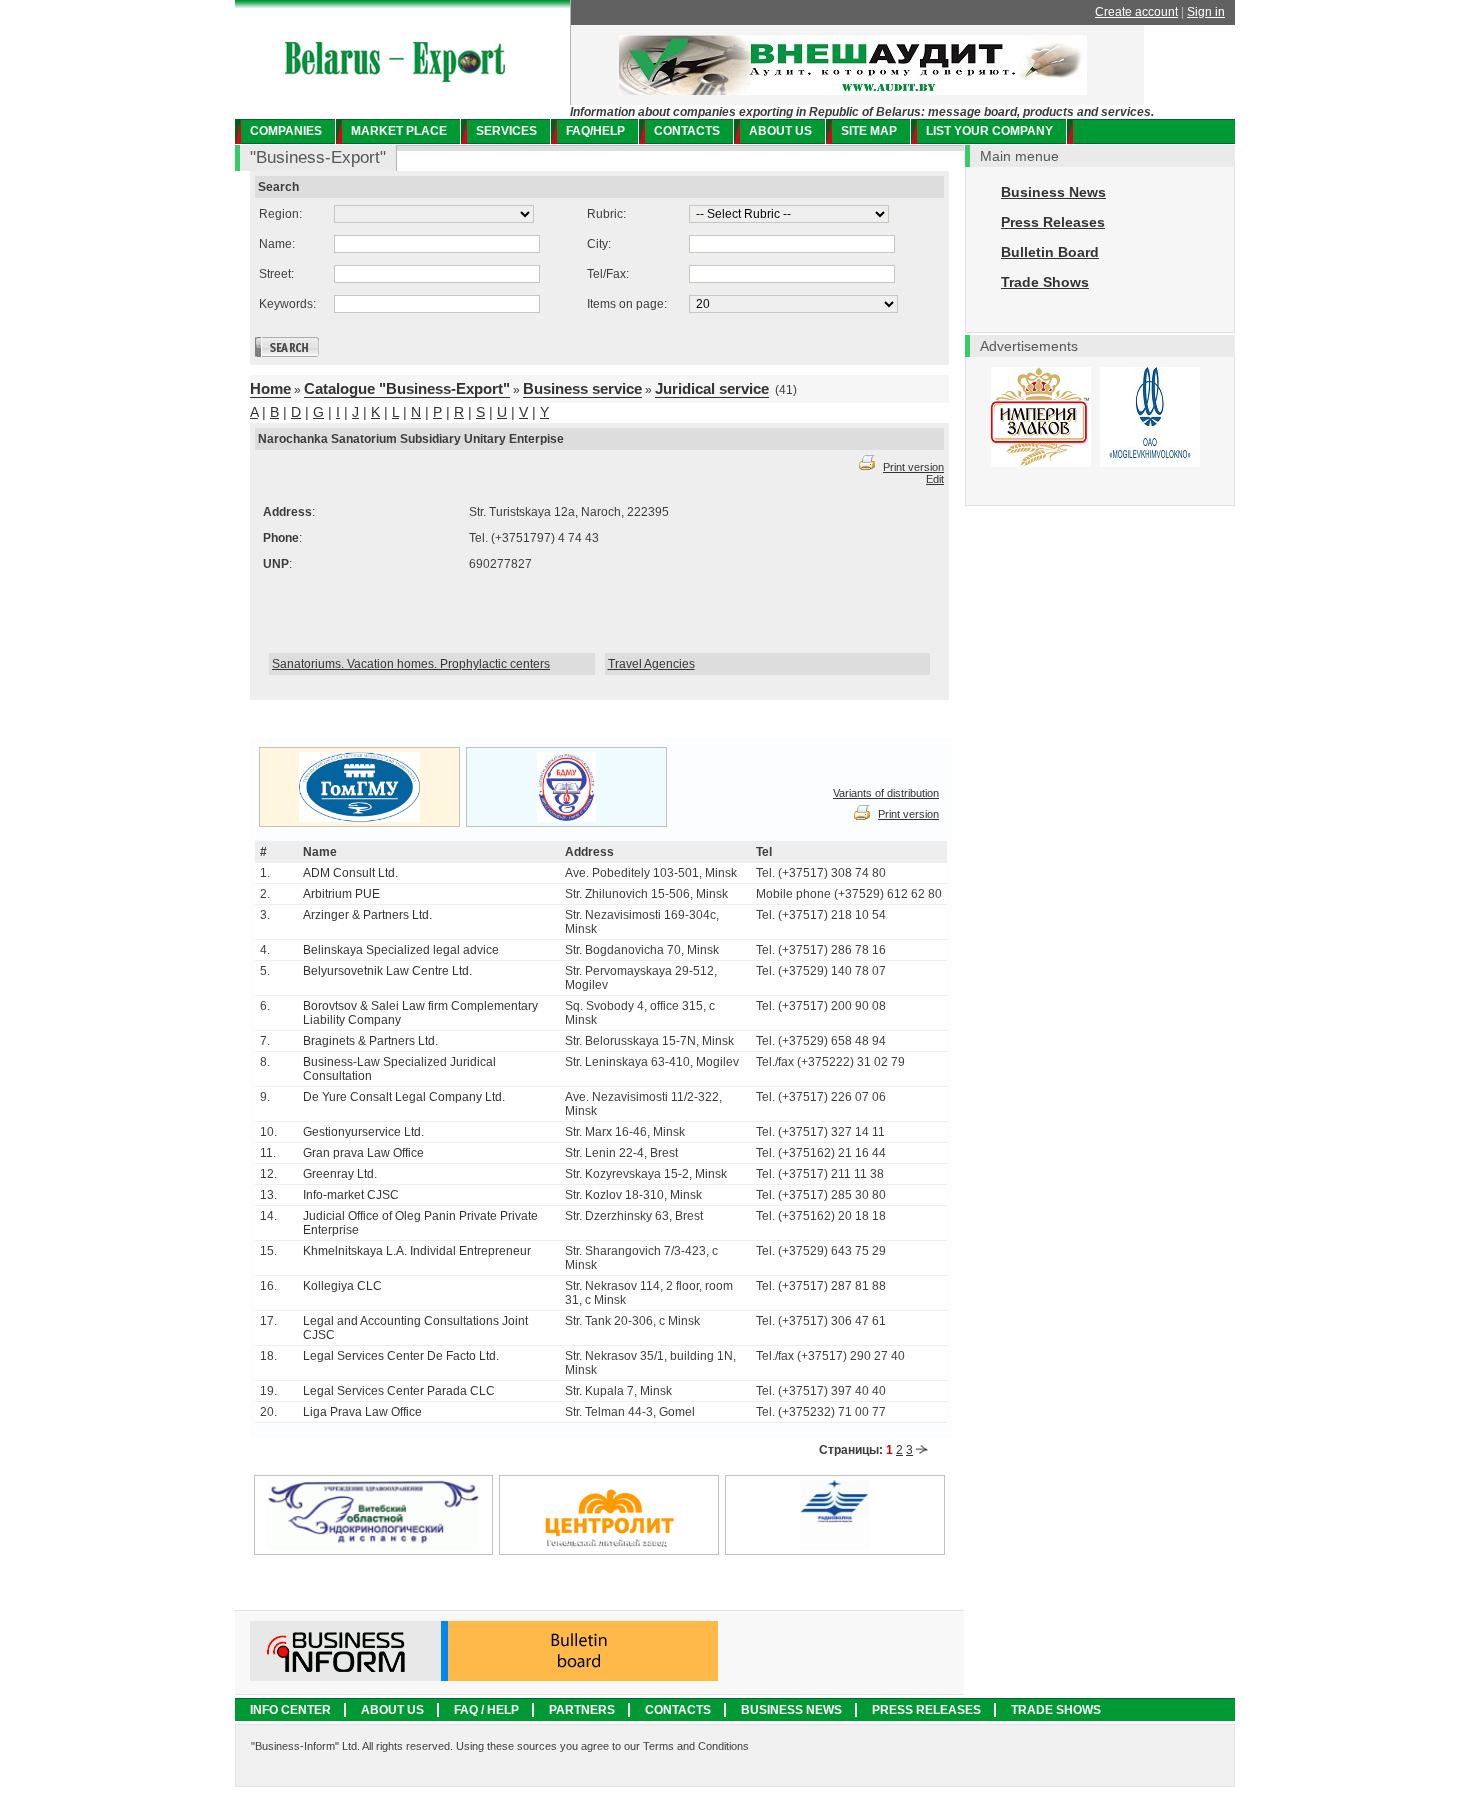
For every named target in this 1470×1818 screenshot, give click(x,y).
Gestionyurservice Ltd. (363, 1132)
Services (506, 131)
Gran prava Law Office (363, 1153)
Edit (935, 479)
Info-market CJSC (351, 1195)
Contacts (687, 131)
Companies (286, 131)
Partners (582, 1710)
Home (270, 388)
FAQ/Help (595, 131)
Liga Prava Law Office (362, 1412)
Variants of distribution (886, 793)
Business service (582, 388)
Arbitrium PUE (341, 894)
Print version (913, 467)
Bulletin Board (1050, 252)
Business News (1053, 192)
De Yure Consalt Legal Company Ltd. (404, 1097)
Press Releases (1053, 222)
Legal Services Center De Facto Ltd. (401, 1356)
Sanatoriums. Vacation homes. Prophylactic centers (411, 664)
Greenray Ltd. (340, 1174)
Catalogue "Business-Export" (407, 388)
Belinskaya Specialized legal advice (401, 950)
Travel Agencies (651, 664)
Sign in (1206, 12)
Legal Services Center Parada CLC (399, 1391)
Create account (1136, 12)
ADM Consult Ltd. (350, 873)
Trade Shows (1045, 282)
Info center (290, 1710)
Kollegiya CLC (342, 1286)
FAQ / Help (486, 1710)
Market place (399, 131)
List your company (989, 131)
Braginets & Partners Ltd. (370, 1041)
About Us (392, 1710)
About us (780, 131)
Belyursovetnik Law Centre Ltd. (387, 971)
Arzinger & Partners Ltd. (367, 915)
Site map (869, 131)
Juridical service (712, 388)
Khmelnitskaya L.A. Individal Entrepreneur (417, 1251)
